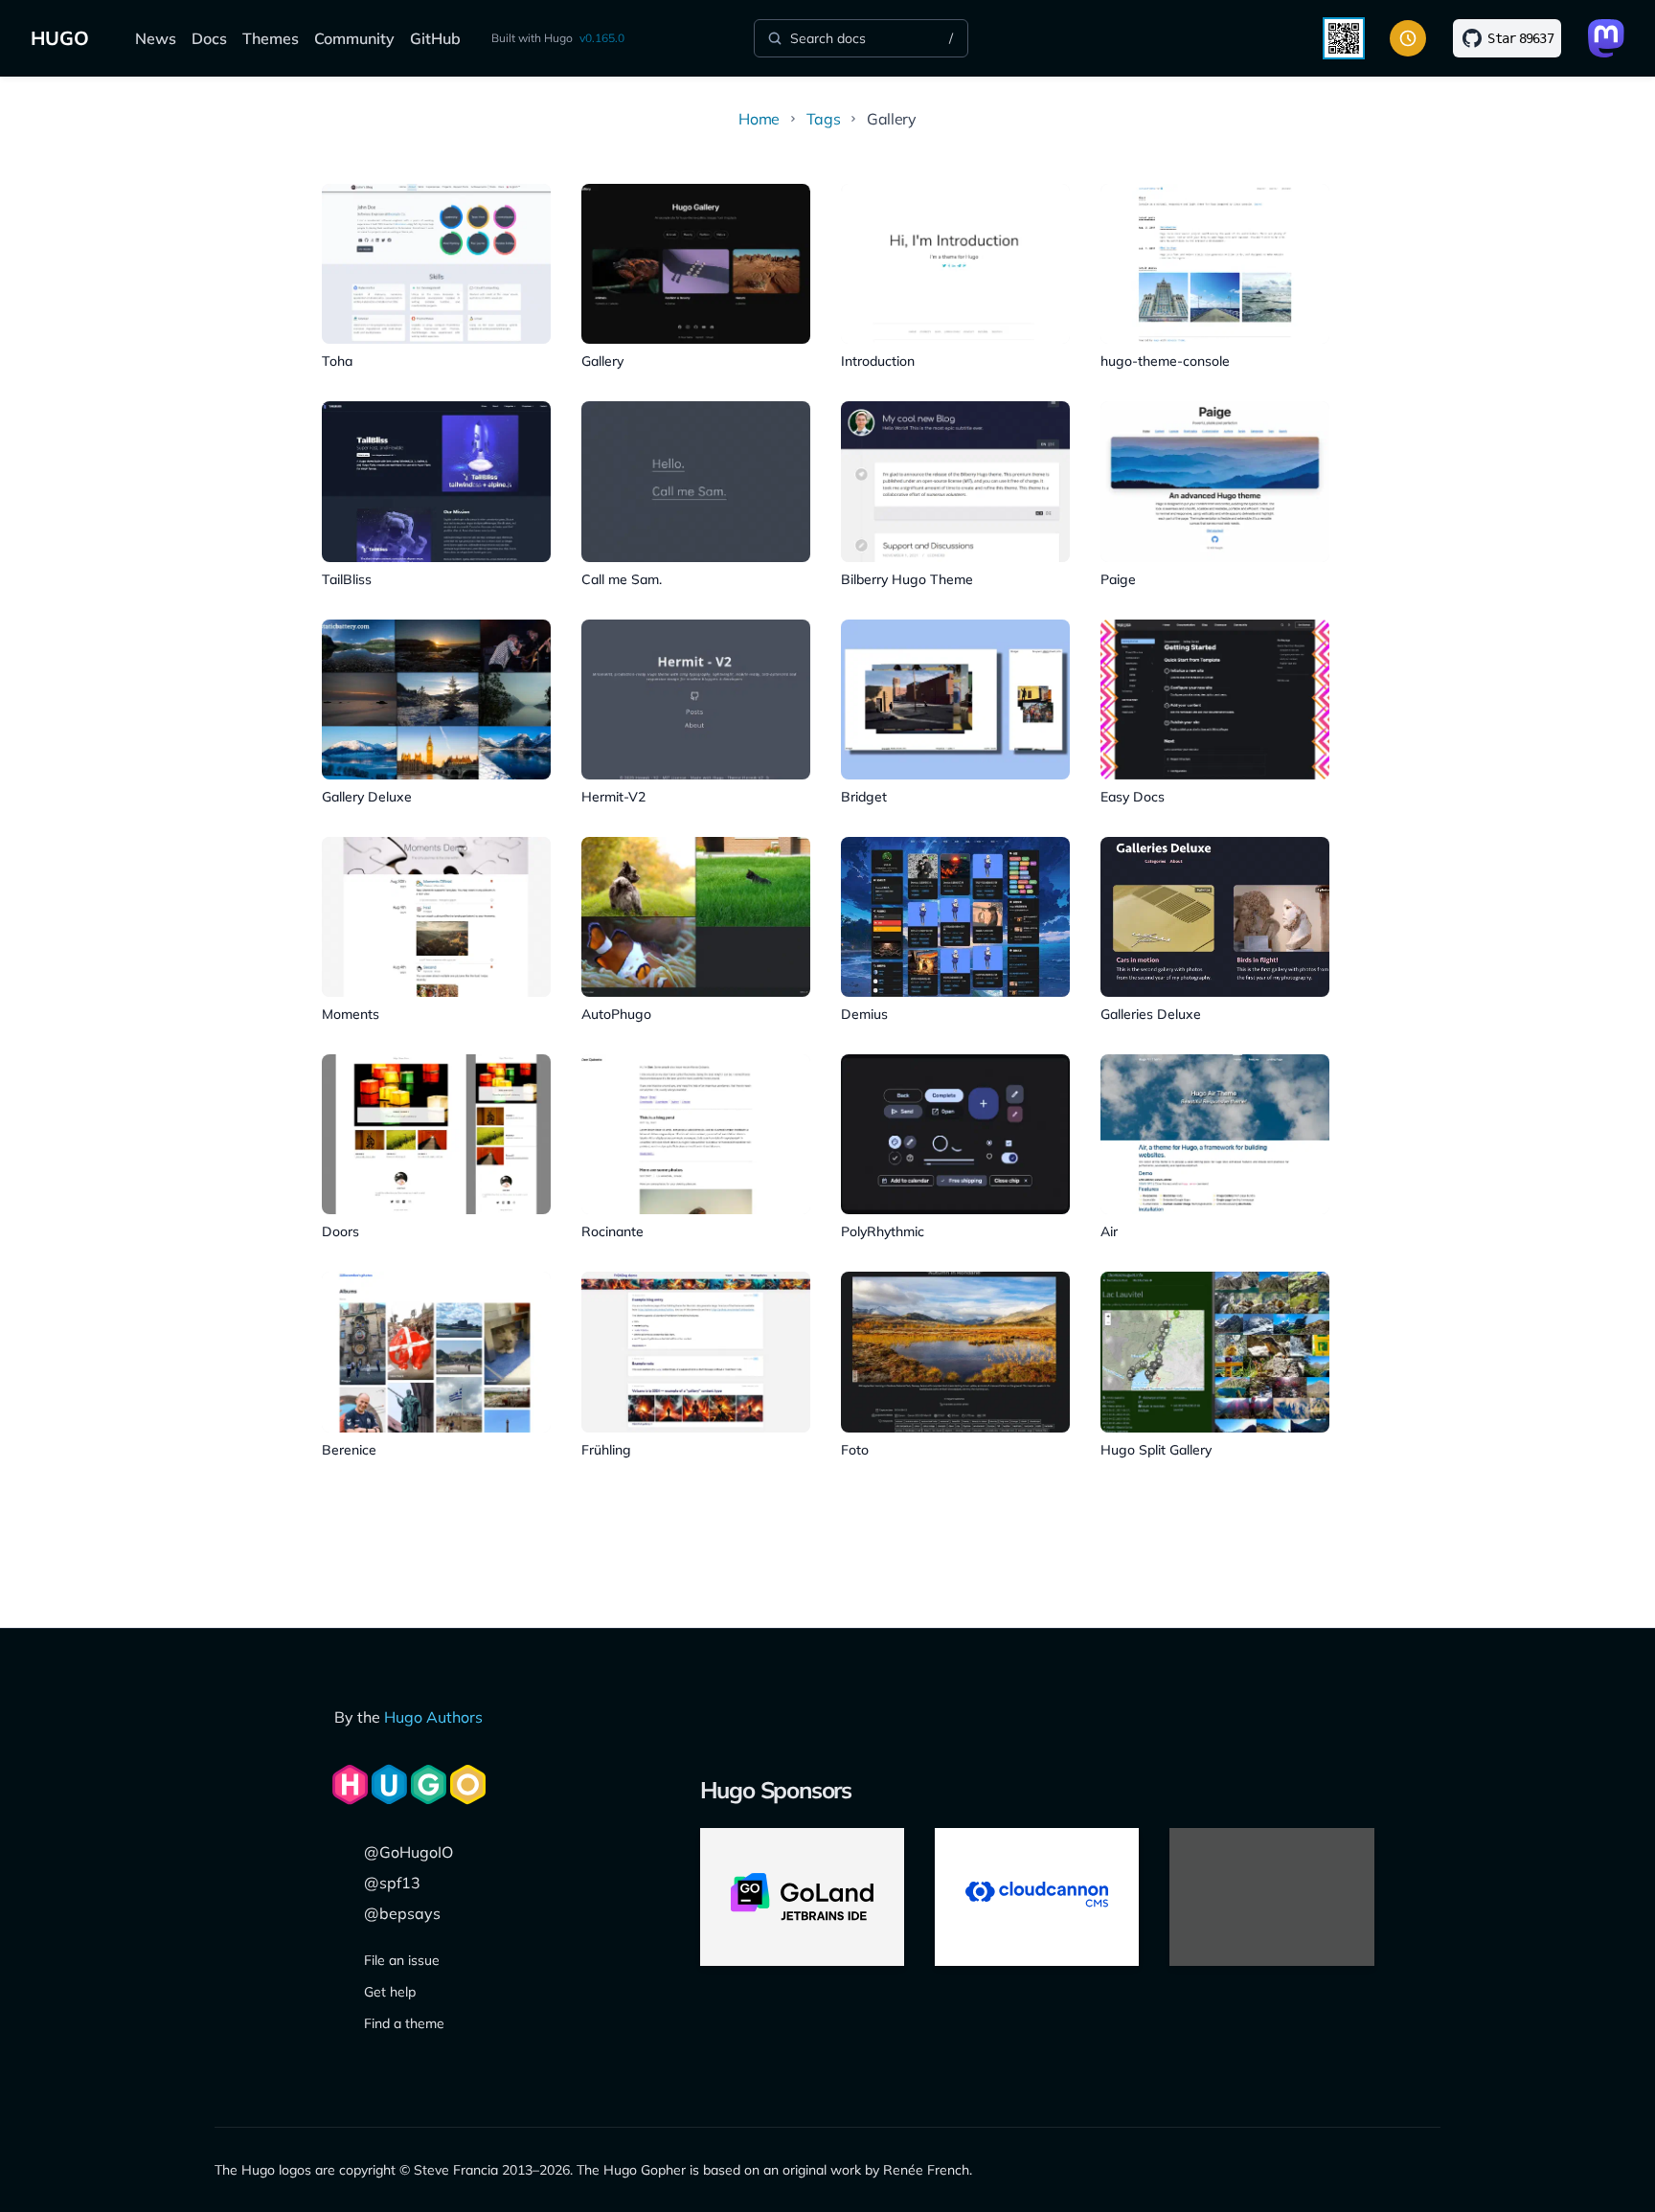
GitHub (435, 38)
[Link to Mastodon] (1606, 38)
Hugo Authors (433, 1717)
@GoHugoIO (408, 1852)
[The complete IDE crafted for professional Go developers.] (802, 1897)
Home (759, 119)
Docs (209, 38)
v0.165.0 (602, 38)
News (156, 38)
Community (354, 38)
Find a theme (404, 2023)
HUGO (60, 38)
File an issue (402, 1960)
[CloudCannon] (1037, 1897)
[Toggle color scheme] (1408, 38)
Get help (390, 1992)
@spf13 (392, 1883)
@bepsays (402, 1913)
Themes (271, 38)
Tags (823, 119)
